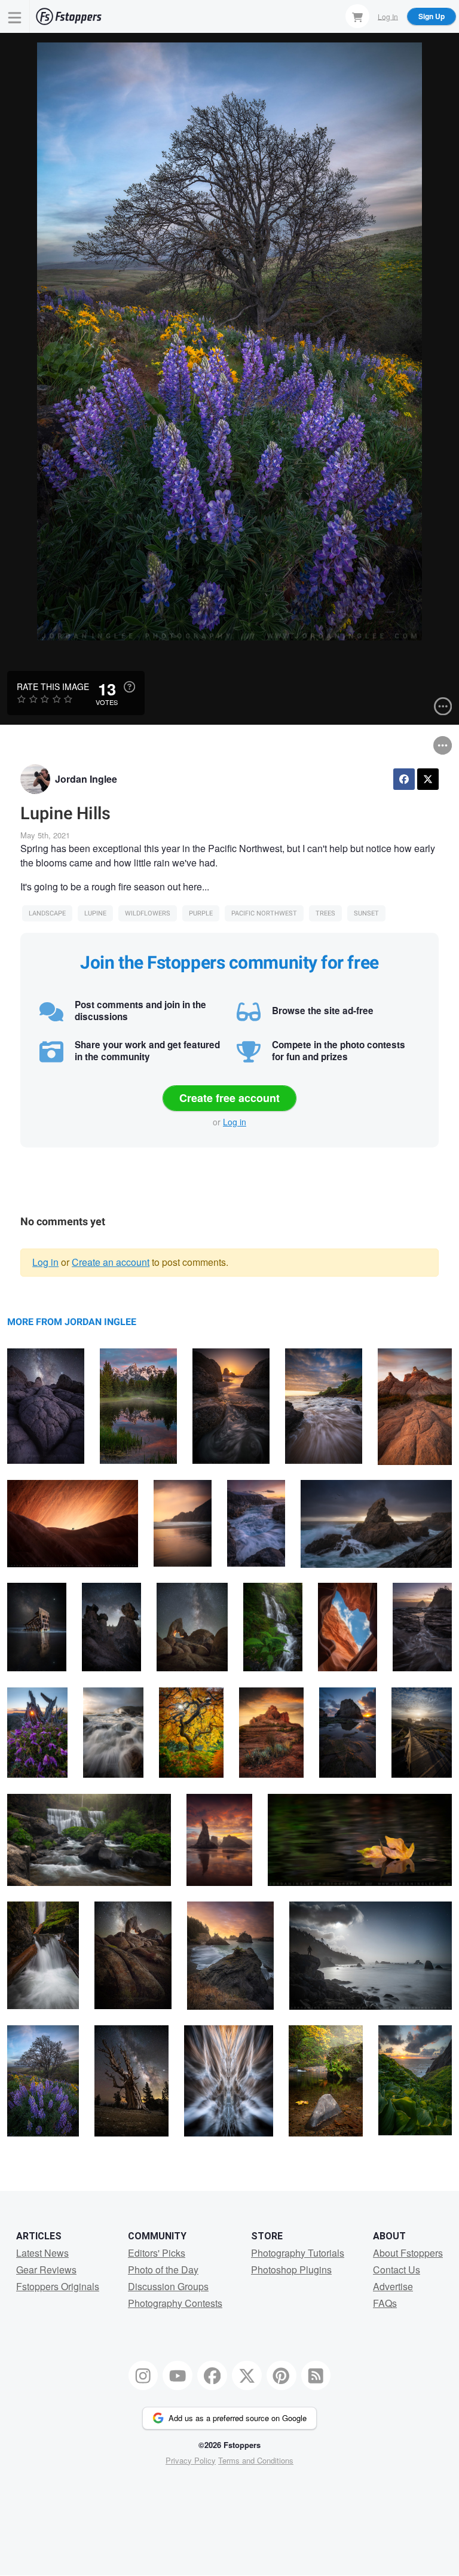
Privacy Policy (191, 2460)
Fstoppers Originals (58, 2286)
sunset (366, 913)
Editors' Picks (157, 2253)
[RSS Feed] (316, 2376)
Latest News (42, 2253)
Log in (235, 1122)
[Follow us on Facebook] (212, 2376)
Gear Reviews (46, 2270)
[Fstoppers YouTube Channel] (178, 2376)
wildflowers (148, 913)
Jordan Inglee (86, 779)
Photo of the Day (163, 2270)
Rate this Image (53, 686)
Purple (201, 913)
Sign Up (432, 16)
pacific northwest (264, 913)
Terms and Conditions (256, 2460)
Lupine (95, 913)
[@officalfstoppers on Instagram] (143, 2376)
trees (325, 913)
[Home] (69, 16)
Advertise (393, 2286)
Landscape (47, 913)
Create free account (229, 1098)
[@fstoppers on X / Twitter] (247, 2376)
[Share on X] (428, 779)
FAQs (385, 2303)
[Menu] (15, 16)
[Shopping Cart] (357, 16)
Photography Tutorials (298, 2253)
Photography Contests (175, 2303)
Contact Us (397, 2270)
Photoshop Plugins (291, 2270)
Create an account (111, 1262)
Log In (388, 16)
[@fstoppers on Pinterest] (281, 2376)
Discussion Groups (168, 2286)
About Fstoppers (408, 2253)
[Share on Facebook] (404, 779)
